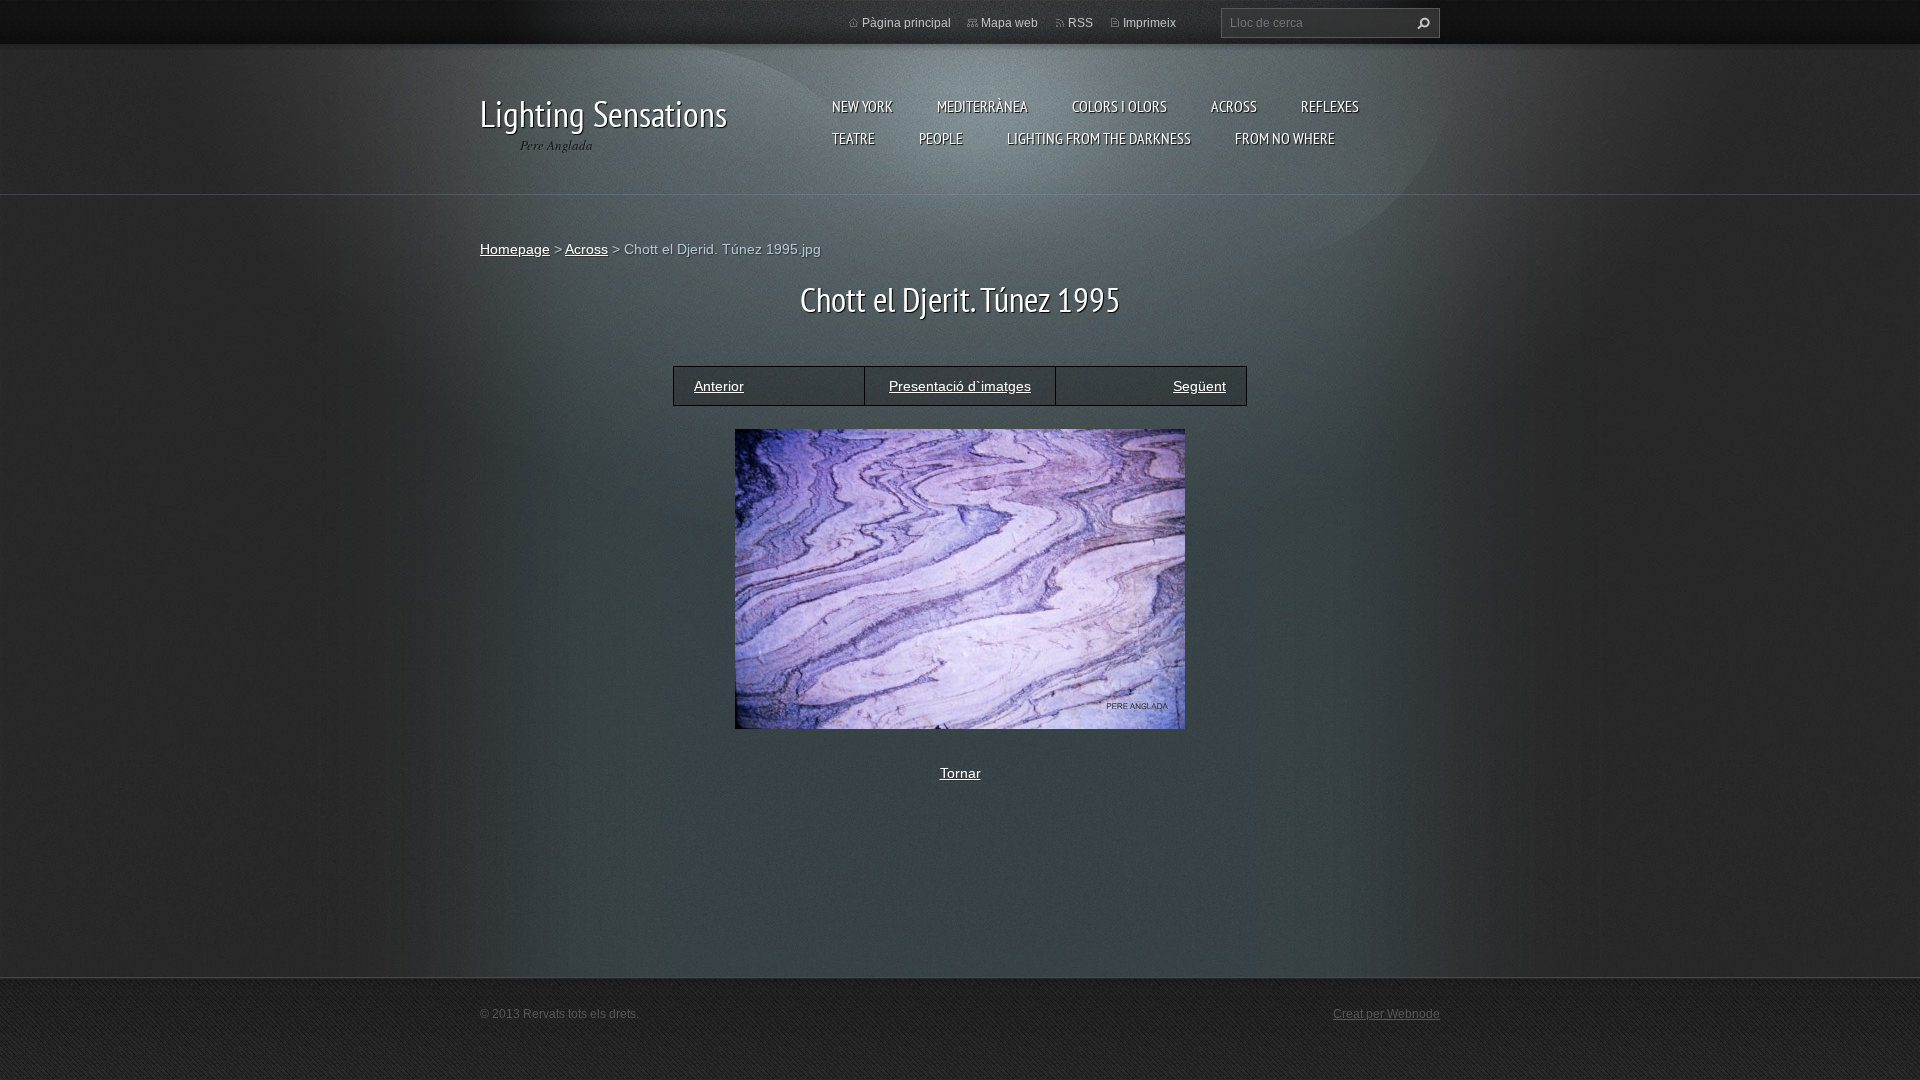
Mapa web (1009, 23)
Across (1234, 106)
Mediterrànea (982, 106)
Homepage (515, 249)
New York (862, 106)
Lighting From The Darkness (1099, 138)
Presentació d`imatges (960, 386)
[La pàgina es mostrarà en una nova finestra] (960, 577)
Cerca (1421, 23)
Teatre (853, 138)
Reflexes (1330, 106)
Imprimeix (1149, 23)
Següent (1199, 386)
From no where (1285, 138)
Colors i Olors (1119, 106)
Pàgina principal (906, 23)
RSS (1080, 23)
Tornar (960, 773)
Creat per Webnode (1386, 1014)
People (941, 138)
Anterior (719, 386)
